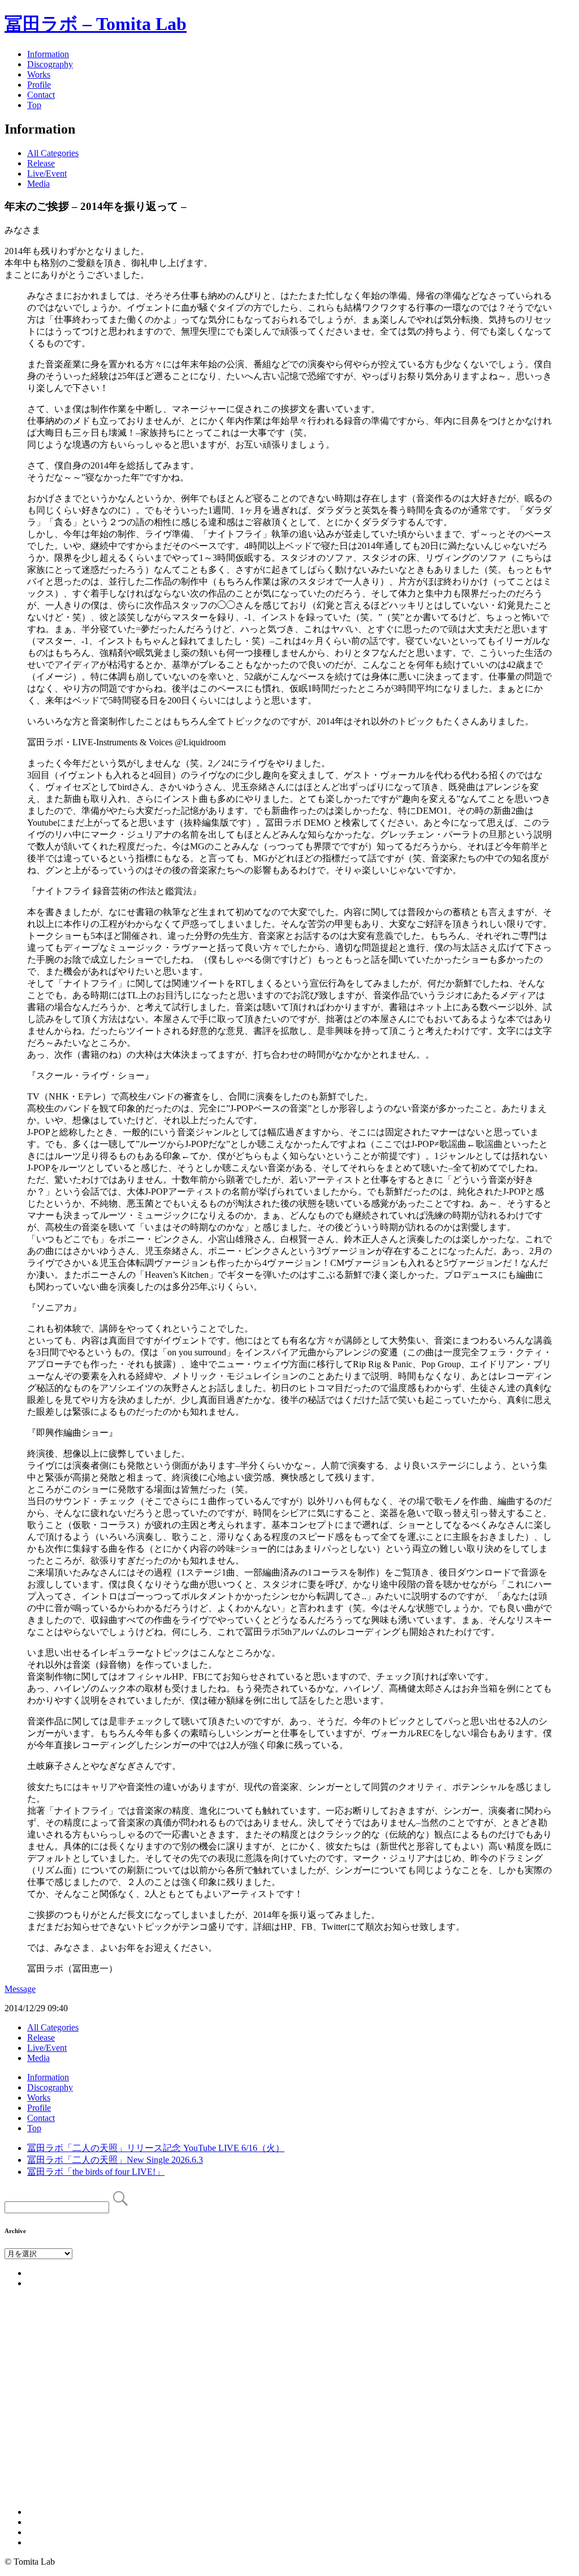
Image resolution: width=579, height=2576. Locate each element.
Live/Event (47, 173)
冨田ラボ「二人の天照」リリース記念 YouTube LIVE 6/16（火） (156, 2148)
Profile (39, 85)
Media (38, 184)
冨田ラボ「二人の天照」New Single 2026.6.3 (115, 2160)
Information (48, 54)
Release (41, 163)
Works (39, 74)
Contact (41, 95)
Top (34, 105)
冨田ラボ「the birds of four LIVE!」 (96, 2172)
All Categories (53, 153)
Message (20, 1989)
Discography (50, 64)
